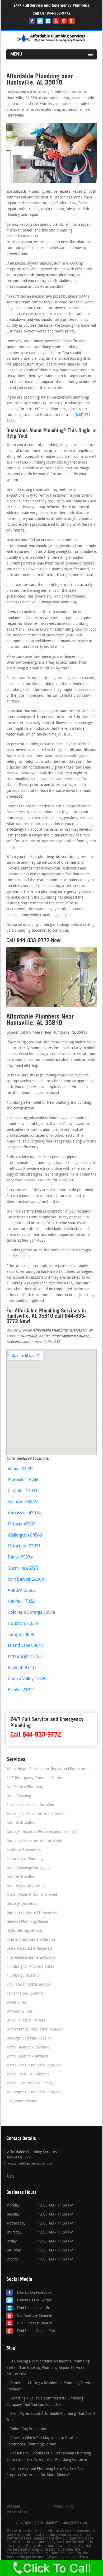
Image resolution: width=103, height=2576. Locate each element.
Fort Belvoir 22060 (26, 1580)
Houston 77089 (23, 1624)
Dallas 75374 (20, 1557)
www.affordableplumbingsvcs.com (30, 2164)
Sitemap (13, 2507)
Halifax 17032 (21, 1601)
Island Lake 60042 (25, 1646)
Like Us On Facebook (34, 2293)
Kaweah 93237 (22, 1668)
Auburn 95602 (22, 1591)
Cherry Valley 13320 (27, 1679)
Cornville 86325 (23, 1568)
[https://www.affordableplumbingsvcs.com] (51, 42)
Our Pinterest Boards (35, 2323)
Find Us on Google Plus (36, 2331)
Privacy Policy (63, 2507)
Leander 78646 (22, 1502)
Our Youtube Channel (35, 2316)
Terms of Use (17, 2513)
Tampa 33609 (21, 1635)
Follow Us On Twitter (34, 2300)
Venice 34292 (21, 1469)
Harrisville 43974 (24, 1513)
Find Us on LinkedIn (34, 2308)
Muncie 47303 (22, 1524)
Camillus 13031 (23, 1491)
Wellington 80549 (25, 1535)
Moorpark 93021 (24, 1546)
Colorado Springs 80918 (31, 1613)
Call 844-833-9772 (36, 1734)
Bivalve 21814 (21, 1690)
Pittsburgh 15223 (25, 1657)
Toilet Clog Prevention (29, 2429)
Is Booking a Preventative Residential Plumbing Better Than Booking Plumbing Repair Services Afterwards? (48, 2368)
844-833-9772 (59, 13)
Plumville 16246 (23, 1480)
